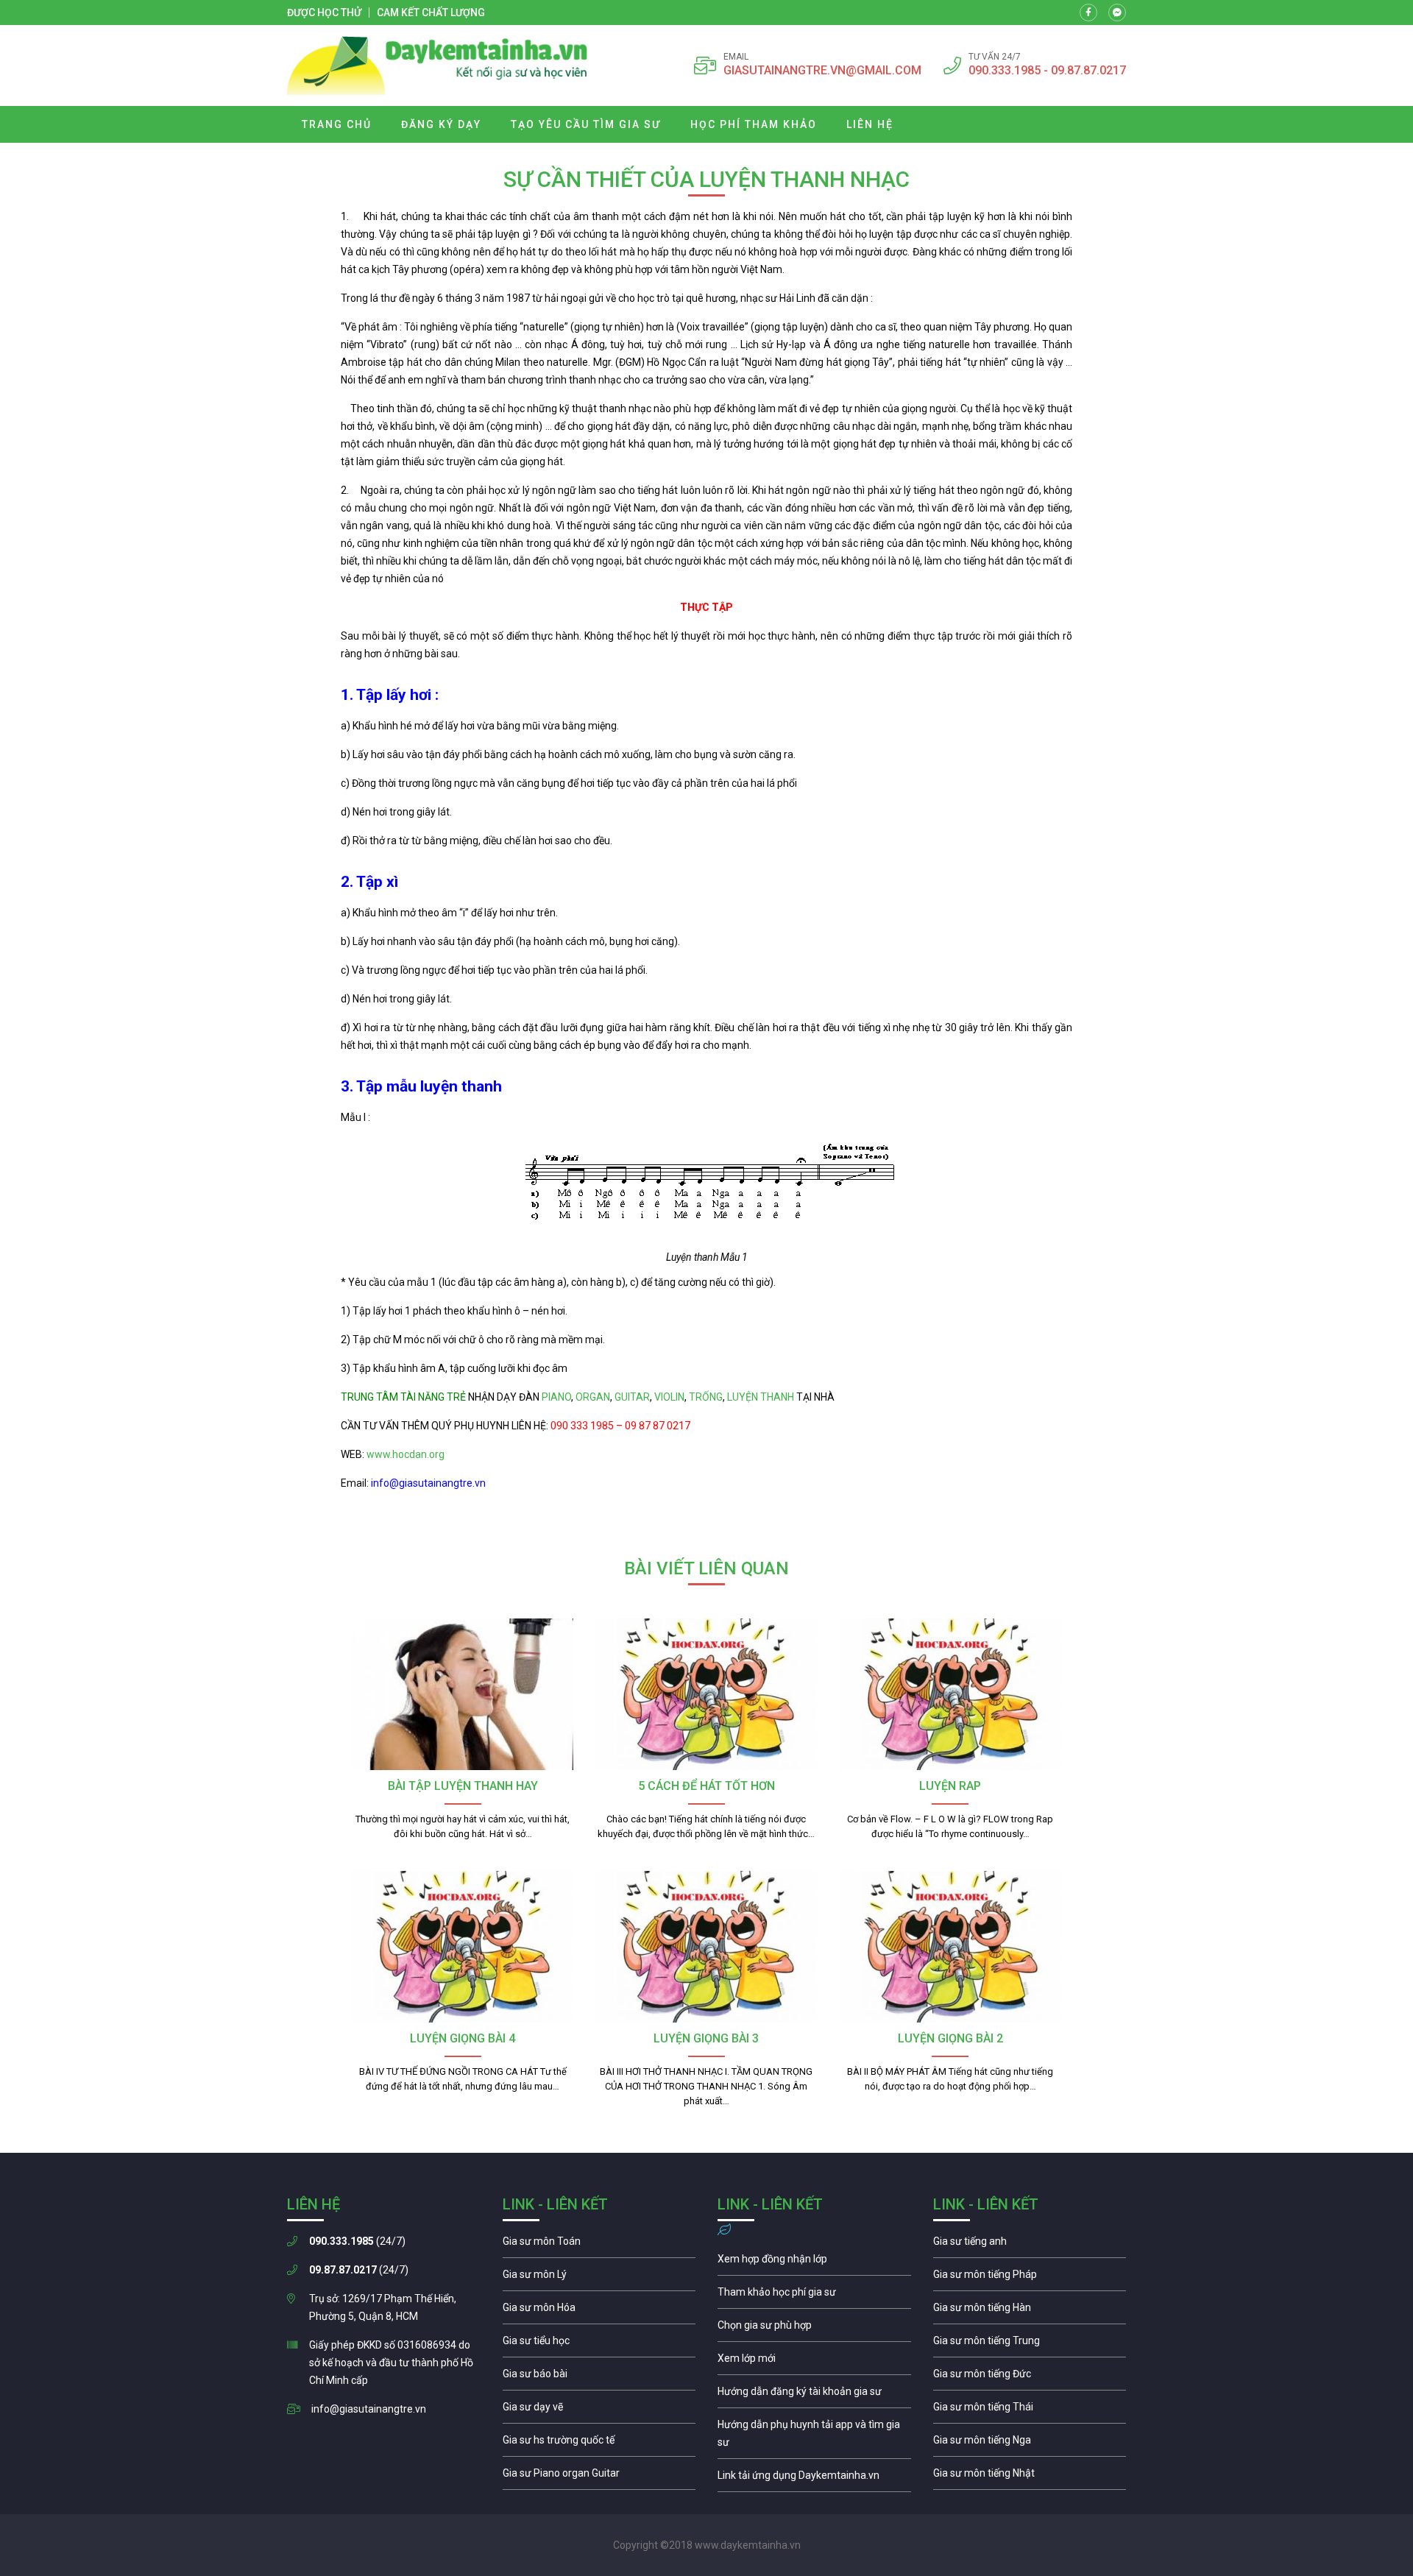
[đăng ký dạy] (438, 66)
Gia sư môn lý (599, 2278)
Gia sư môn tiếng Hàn (1030, 2311)
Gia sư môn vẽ (599, 2410)
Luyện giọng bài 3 (706, 2038)
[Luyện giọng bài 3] (706, 1947)
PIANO (556, 1397)
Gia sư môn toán (599, 2245)
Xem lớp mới (814, 2362)
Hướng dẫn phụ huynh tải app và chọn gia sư (814, 2437)
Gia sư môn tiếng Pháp (1030, 2278)
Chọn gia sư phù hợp (814, 2329)
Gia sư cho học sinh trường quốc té (599, 2444)
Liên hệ (870, 124)
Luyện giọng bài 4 (463, 2038)
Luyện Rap (950, 1786)
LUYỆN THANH (761, 1397)
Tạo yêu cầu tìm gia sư (586, 124)
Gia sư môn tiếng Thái (1030, 2410)
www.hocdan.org (404, 1454)
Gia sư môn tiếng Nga (814, 2479)
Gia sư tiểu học (599, 2344)
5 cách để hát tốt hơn (706, 1786)
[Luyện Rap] (950, 1694)
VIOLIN (669, 1397)
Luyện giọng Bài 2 (950, 2038)
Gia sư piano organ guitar (599, 2477)
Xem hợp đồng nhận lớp (814, 2262)
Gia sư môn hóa (599, 2311)
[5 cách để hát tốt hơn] (706, 1694)
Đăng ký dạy (441, 124)
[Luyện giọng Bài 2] (950, 1947)
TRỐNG (706, 1397)
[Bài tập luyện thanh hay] (463, 1694)
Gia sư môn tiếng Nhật (1030, 2477)
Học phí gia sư (814, 2296)
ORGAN (593, 1397)
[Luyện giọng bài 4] (463, 1947)
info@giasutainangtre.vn (369, 2409)
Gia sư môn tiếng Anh (1030, 2245)
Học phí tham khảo (754, 124)
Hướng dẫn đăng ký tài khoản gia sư (814, 2395)
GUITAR (632, 1397)
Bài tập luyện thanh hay (463, 1786)
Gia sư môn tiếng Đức (1030, 2377)
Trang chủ (337, 124)
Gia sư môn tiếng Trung (1030, 2344)
